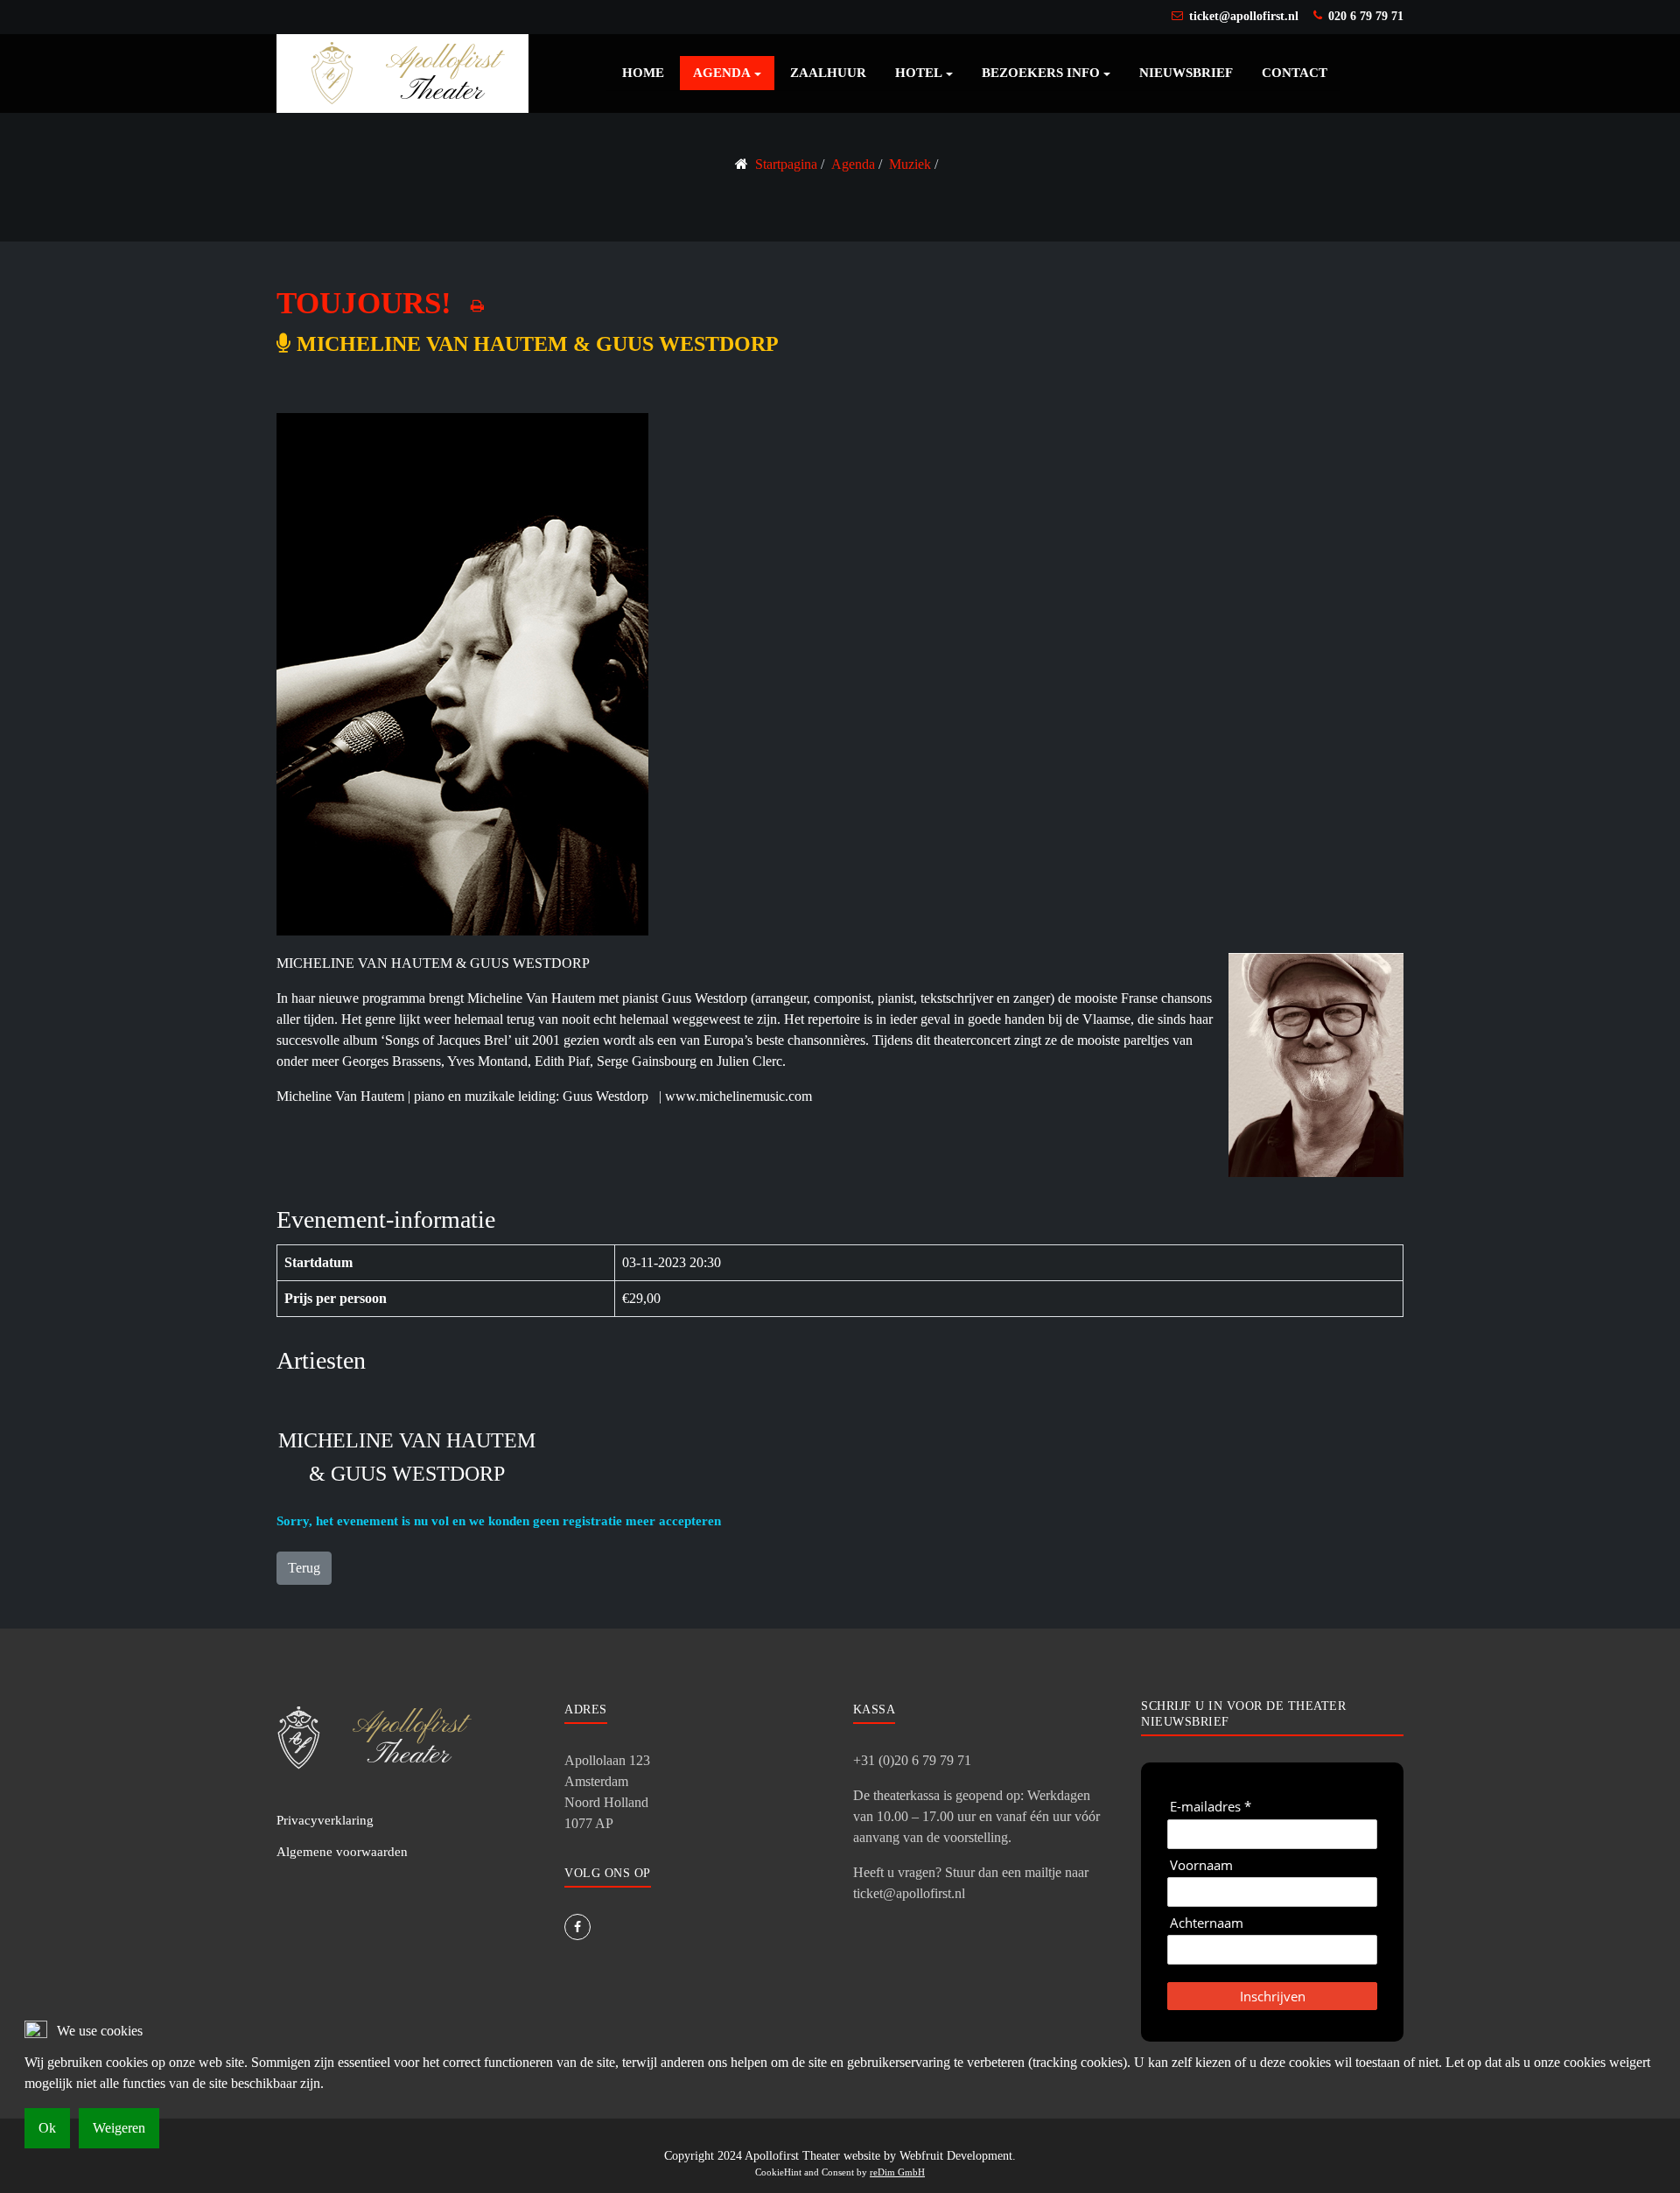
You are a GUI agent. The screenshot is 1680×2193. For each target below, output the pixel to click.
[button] (727, 73)
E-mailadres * (1211, 1807)
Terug (304, 1568)
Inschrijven (1273, 1996)
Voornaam (1201, 1865)
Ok (47, 2128)
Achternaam (1207, 1923)
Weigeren (119, 2128)
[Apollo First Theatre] (402, 72)
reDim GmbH (897, 2172)
